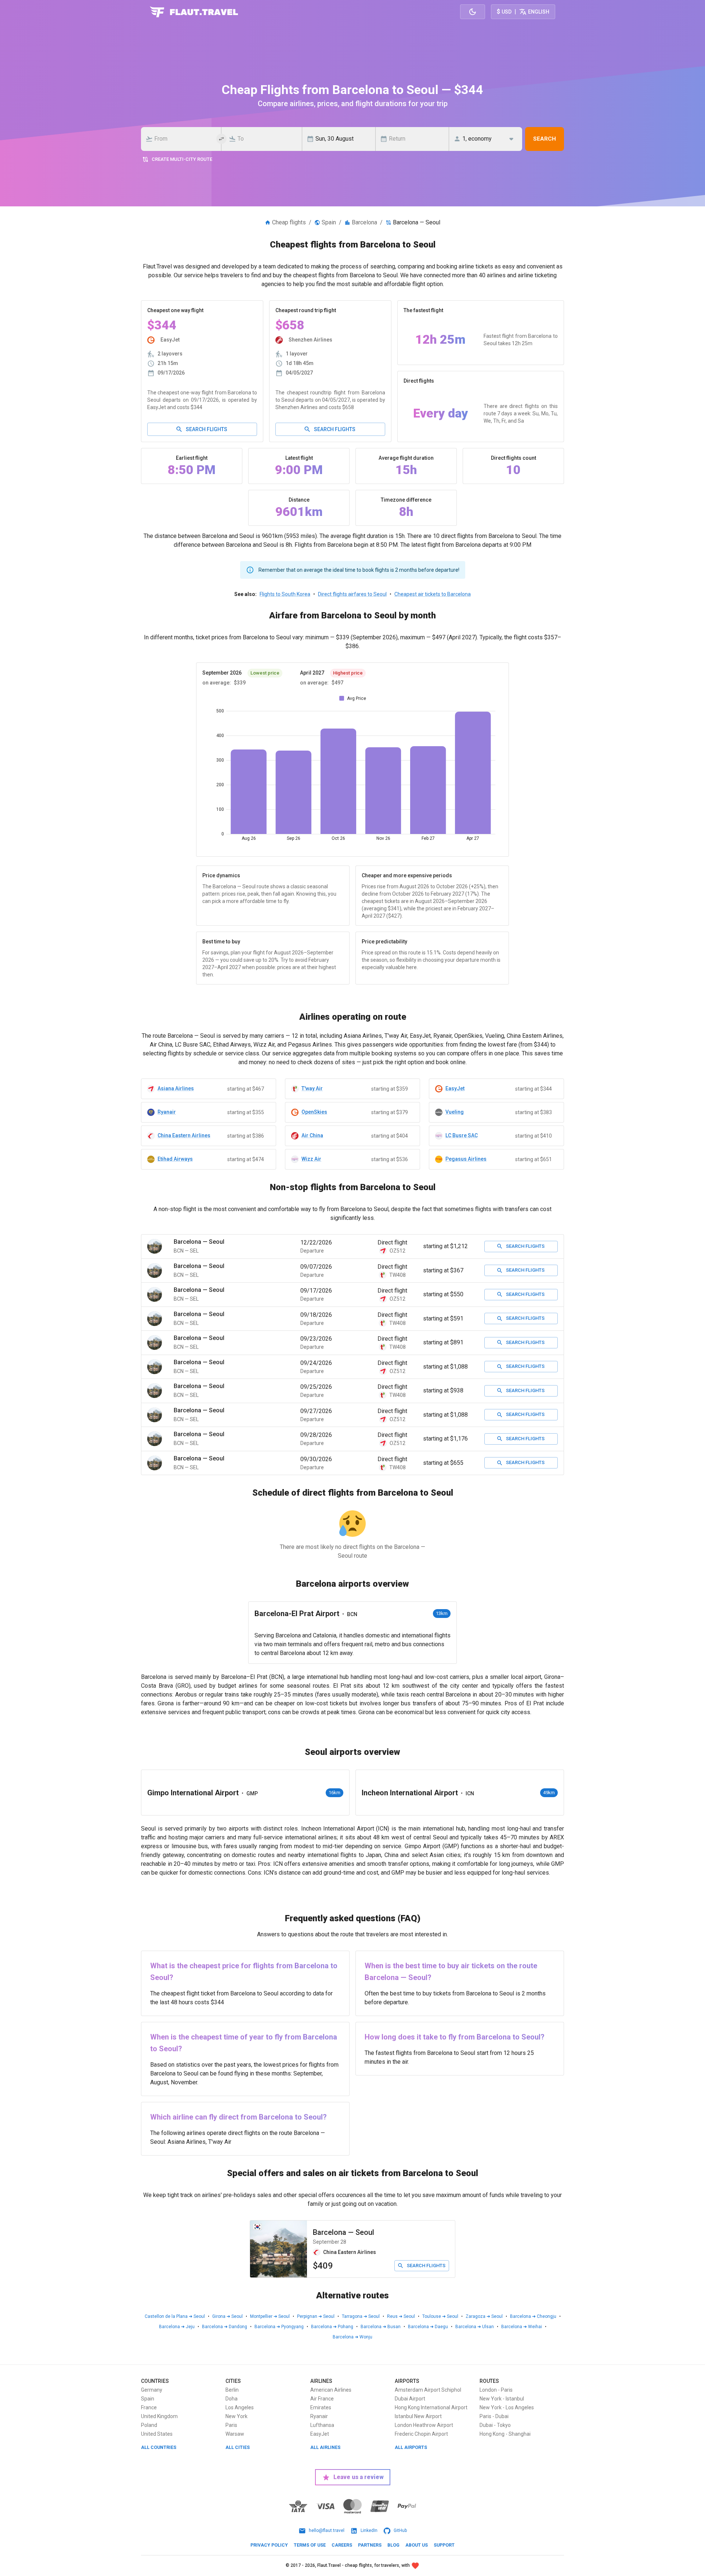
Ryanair (167, 1112)
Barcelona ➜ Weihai (522, 2327)
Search (545, 139)
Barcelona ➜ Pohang (332, 2327)
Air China (312, 1135)
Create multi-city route (182, 159)
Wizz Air (311, 1159)
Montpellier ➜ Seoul (270, 2316)
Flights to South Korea (285, 594)
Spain (329, 222)
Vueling (455, 1112)
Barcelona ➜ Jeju (177, 2327)
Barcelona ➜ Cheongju (533, 2316)
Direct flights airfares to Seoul (352, 594)
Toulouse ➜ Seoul (440, 2316)
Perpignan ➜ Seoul (316, 2316)
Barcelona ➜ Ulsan (475, 2327)
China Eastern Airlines (184, 1135)
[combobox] (183, 139)
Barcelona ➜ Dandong (225, 2327)
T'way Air (312, 1088)
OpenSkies (314, 1112)
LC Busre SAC (462, 1135)
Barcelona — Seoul (344, 2232)
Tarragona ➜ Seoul (361, 2316)
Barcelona (364, 222)
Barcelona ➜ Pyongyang (279, 2327)
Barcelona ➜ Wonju (352, 2337)
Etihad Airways (175, 1159)
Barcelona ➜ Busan (381, 2327)
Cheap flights (289, 222)
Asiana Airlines (176, 1088)
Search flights (207, 429)
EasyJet (455, 1088)
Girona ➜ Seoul (227, 2316)
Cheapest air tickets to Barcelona (433, 594)
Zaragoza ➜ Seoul (484, 2316)
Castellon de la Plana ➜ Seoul (175, 2316)
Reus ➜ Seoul (401, 2316)
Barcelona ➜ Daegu (428, 2327)
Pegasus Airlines (466, 1159)
